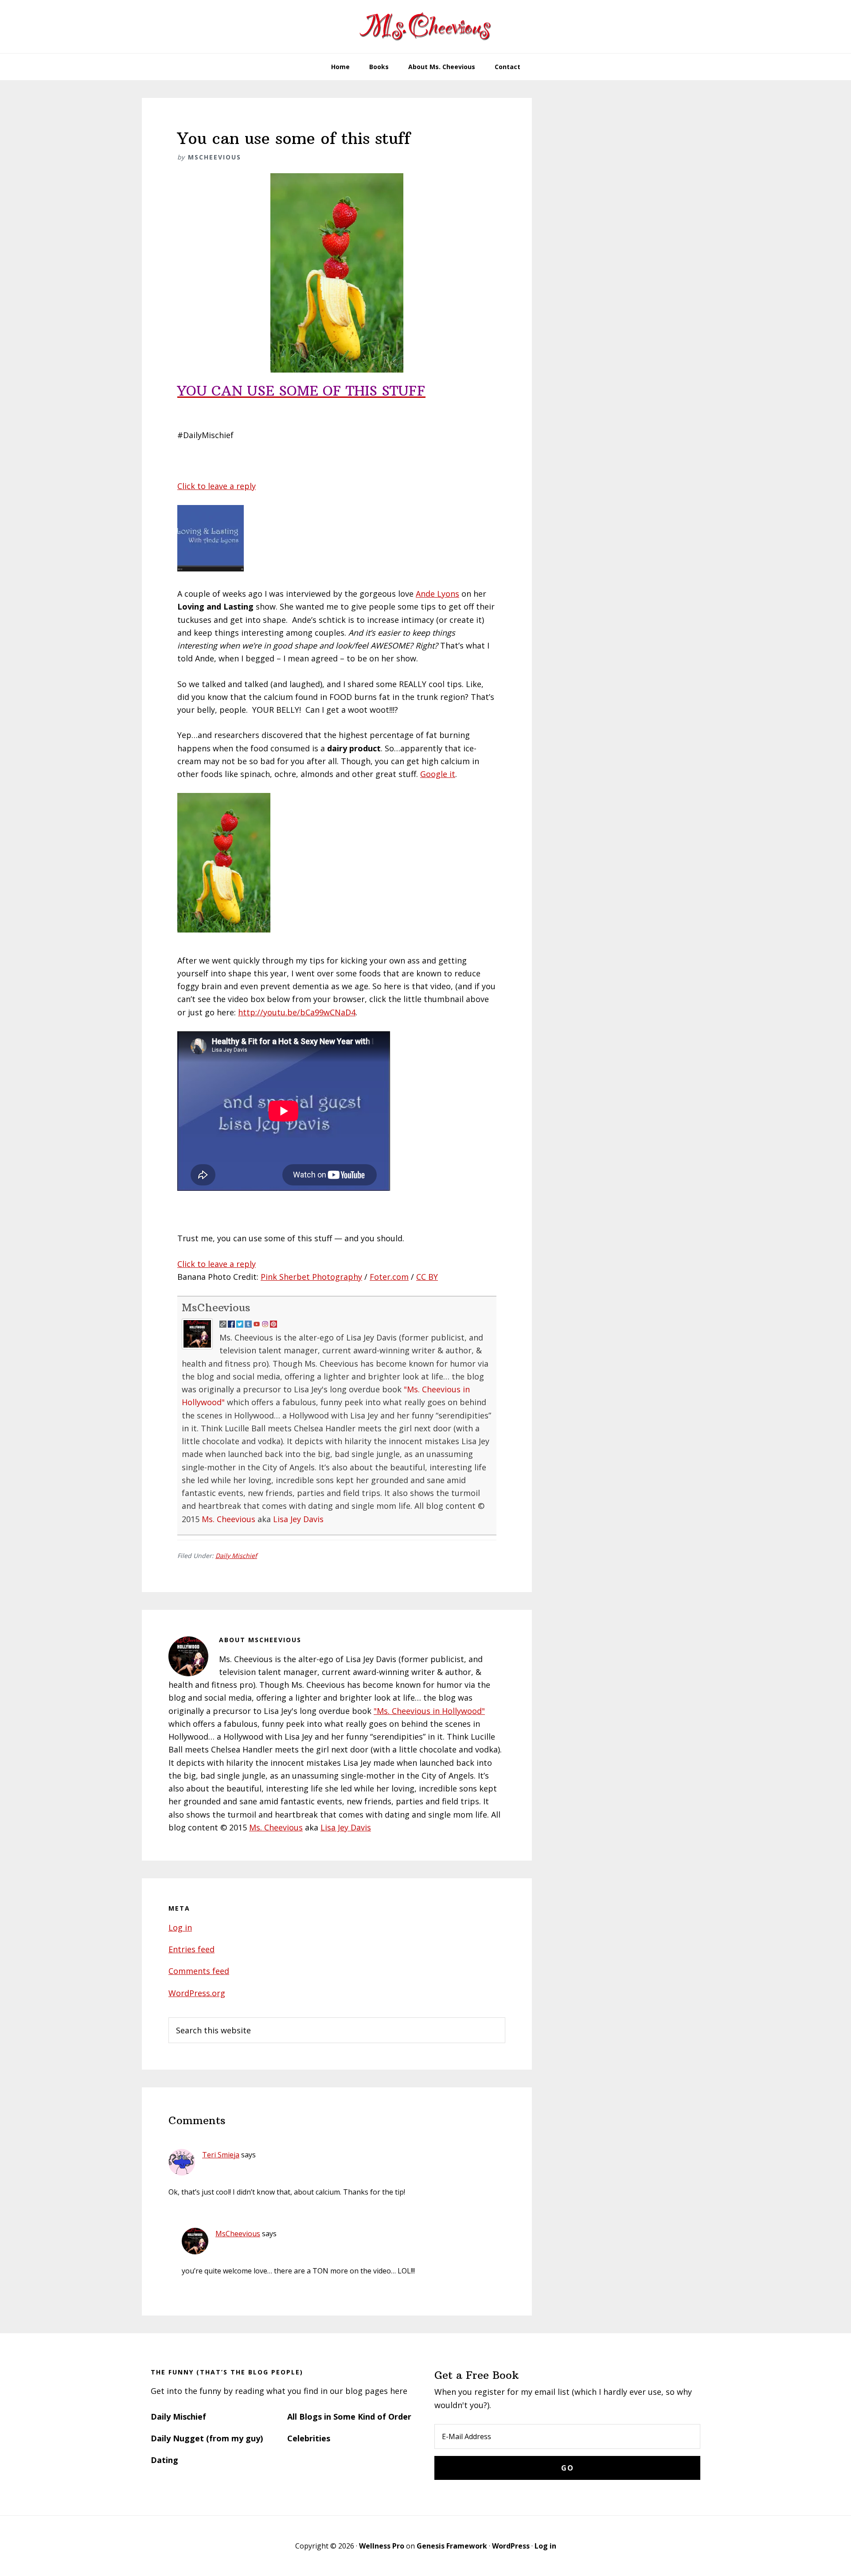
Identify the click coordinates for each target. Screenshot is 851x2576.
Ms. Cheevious (228, 1519)
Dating (164, 2460)
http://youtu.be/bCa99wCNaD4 (297, 1012)
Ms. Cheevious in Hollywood (425, 27)
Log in (180, 1927)
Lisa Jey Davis (298, 1519)
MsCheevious (216, 1307)
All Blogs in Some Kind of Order (349, 2417)
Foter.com (389, 1277)
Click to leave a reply (217, 486)
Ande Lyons (437, 594)
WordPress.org (197, 1993)
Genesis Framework (452, 2546)
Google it (438, 774)
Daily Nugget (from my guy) (207, 2438)
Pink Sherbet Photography (311, 1277)
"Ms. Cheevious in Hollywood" (429, 1711)
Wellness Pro (382, 2546)
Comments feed (199, 1971)
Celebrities (309, 2438)
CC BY (427, 1277)
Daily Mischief (236, 1556)
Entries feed (191, 1949)
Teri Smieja (221, 2155)
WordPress (511, 2546)
